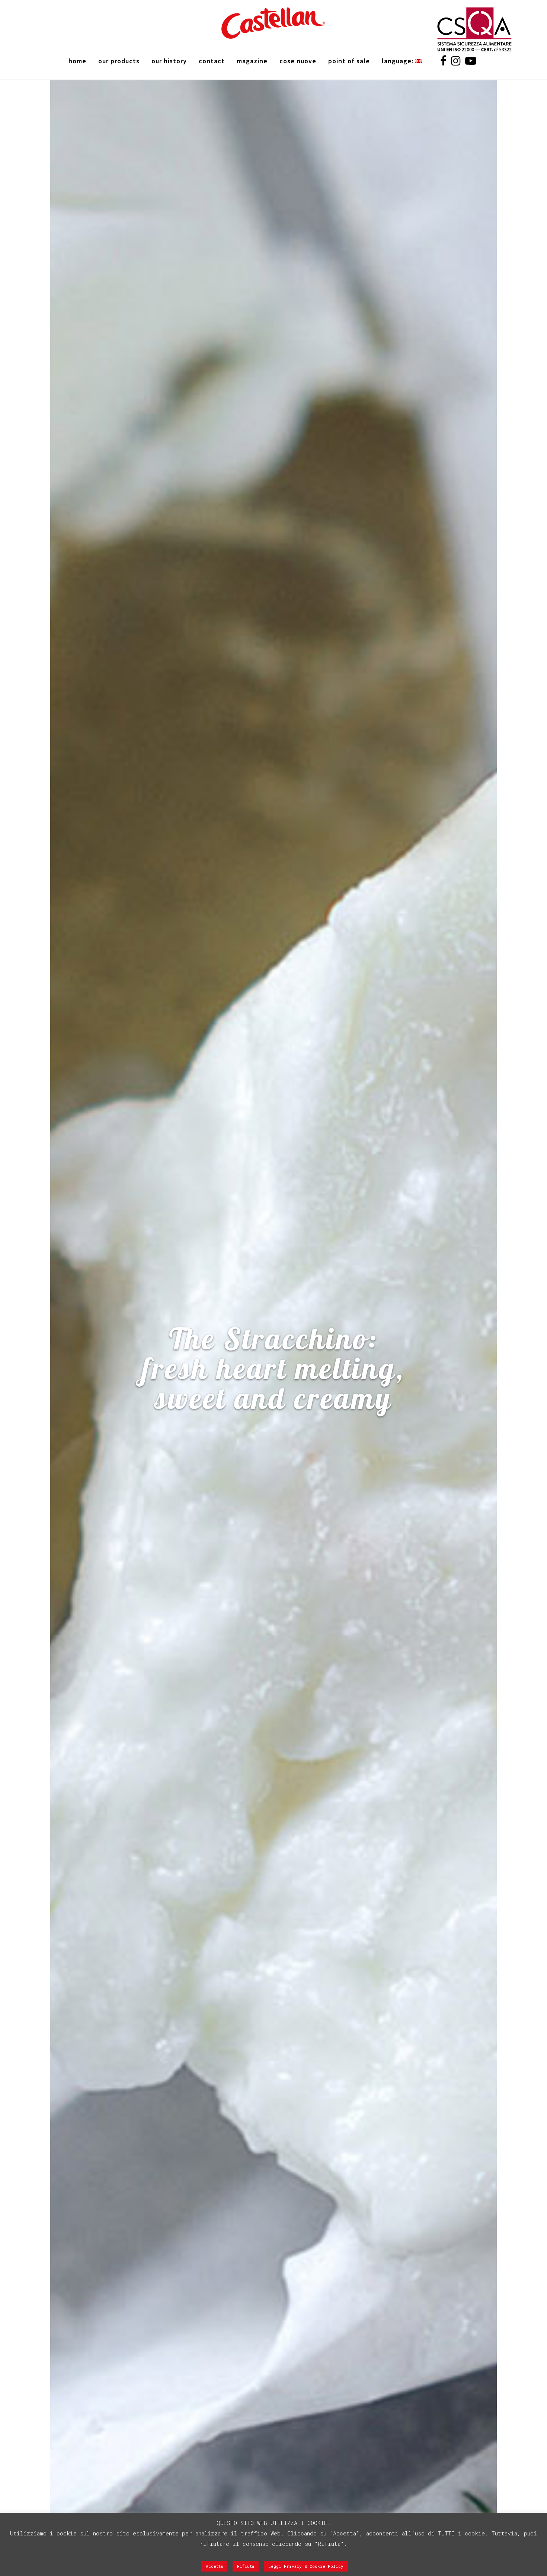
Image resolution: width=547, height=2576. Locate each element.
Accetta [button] (214, 2566)
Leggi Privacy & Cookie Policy (306, 2566)
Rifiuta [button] (246, 2566)
